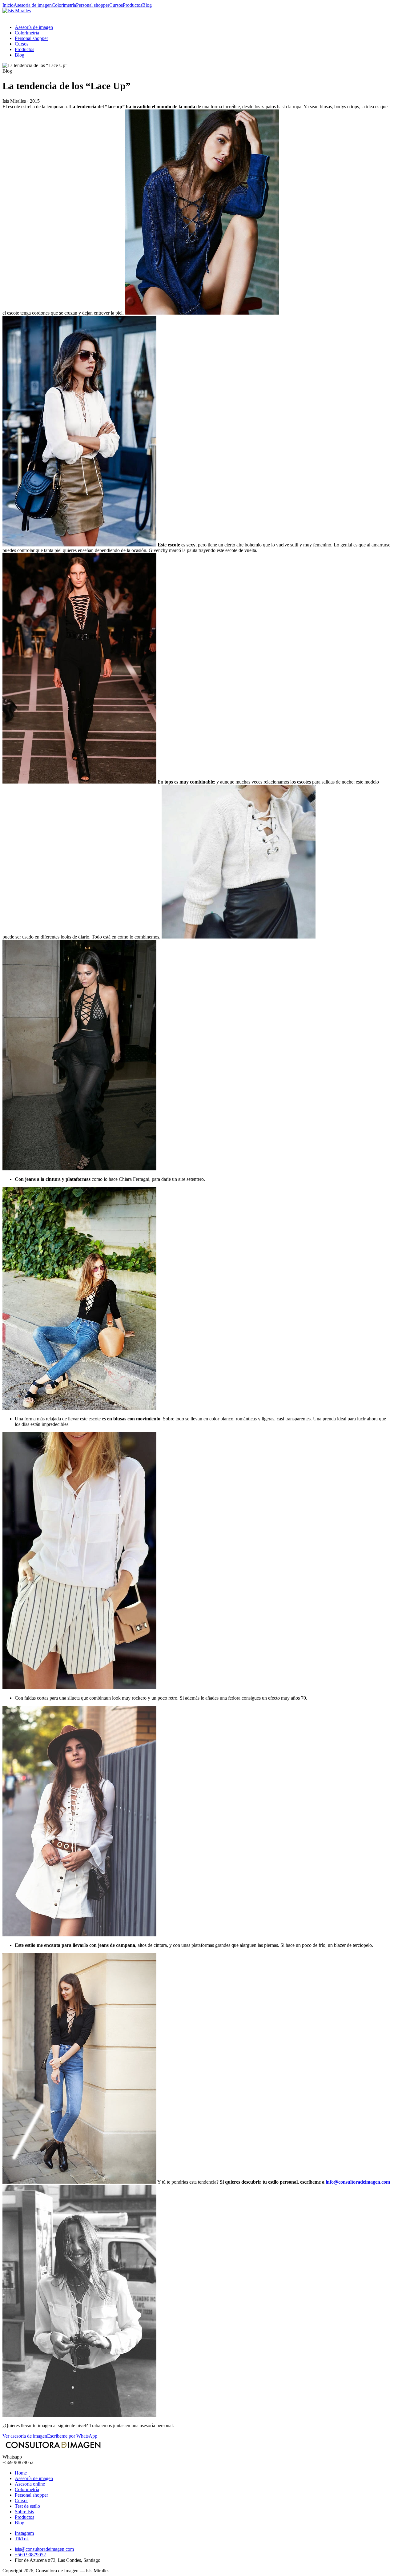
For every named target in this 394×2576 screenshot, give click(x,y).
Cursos (116, 5)
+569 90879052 (30, 2555)
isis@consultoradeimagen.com (44, 2549)
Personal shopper (93, 5)
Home (21, 2473)
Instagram (24, 2533)
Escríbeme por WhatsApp (72, 2436)
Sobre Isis (24, 2512)
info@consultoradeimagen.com (358, 2182)
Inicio (8, 5)
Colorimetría (64, 5)
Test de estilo (27, 2506)
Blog (147, 5)
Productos (133, 5)
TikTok (22, 2539)
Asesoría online (30, 2484)
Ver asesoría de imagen (25, 2436)
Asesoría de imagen (33, 5)
